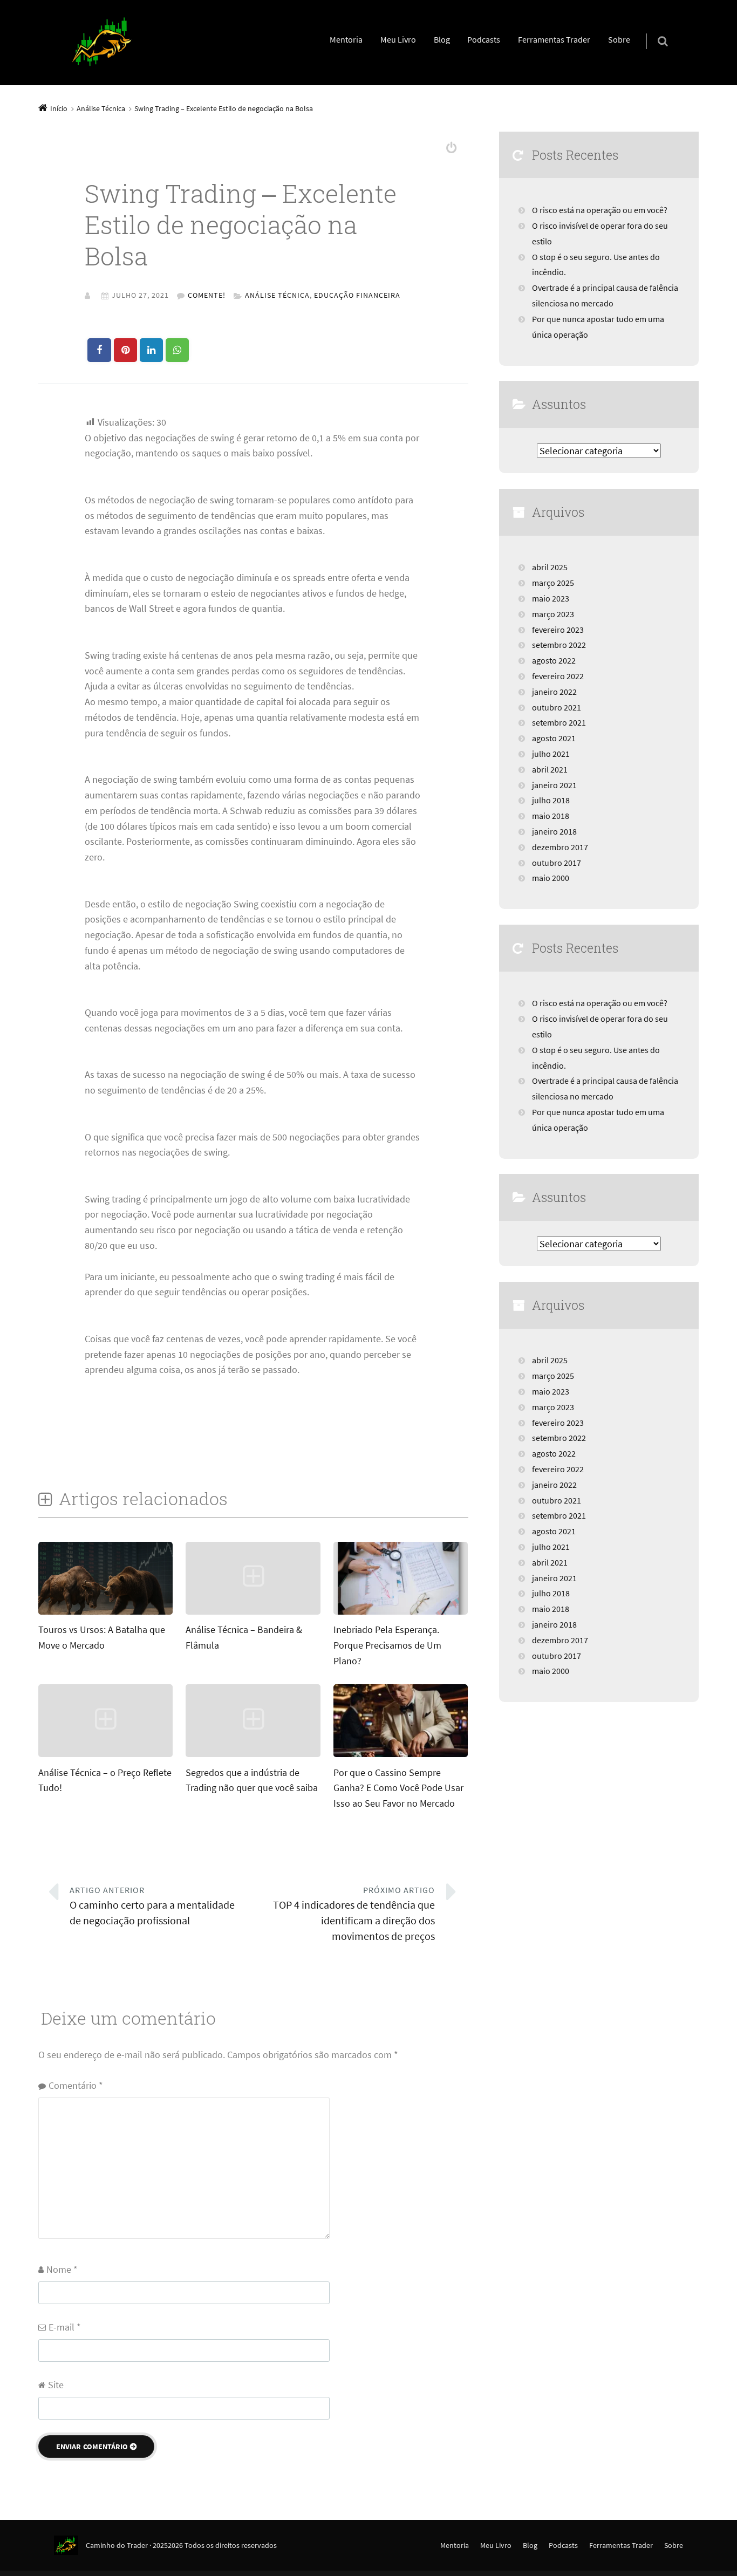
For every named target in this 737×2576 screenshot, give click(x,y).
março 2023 (553, 614)
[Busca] (653, 30)
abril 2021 (550, 769)
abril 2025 (550, 567)
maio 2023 (551, 598)
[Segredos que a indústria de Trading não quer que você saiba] (253, 1756)
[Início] (70, 2545)
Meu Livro (398, 39)
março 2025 (553, 583)
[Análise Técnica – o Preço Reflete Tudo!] (105, 1756)
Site (56, 2385)
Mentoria (346, 39)
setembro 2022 (559, 645)
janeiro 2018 (554, 831)
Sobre (619, 39)
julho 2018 (551, 800)
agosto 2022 (554, 660)
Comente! (207, 295)
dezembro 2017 (560, 847)
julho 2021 (551, 754)
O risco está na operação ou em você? (600, 210)
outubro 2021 (557, 707)
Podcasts (484, 39)
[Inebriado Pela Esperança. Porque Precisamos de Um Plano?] (401, 1613)
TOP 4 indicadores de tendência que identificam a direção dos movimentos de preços (354, 1914)
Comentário (76, 2085)
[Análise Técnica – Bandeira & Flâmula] (253, 1613)
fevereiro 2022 (558, 676)
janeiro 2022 (554, 692)
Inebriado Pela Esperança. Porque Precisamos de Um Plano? (387, 1645)
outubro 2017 (557, 863)
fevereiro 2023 (558, 630)
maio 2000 (551, 878)
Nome (62, 2269)
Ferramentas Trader (554, 39)
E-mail (65, 2327)
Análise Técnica (277, 295)
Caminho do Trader (117, 2545)
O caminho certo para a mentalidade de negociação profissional (152, 1906)
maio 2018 (551, 816)
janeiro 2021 (554, 785)
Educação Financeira (357, 295)
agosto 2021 (554, 738)
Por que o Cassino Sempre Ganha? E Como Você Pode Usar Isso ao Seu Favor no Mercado (398, 1788)
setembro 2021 (559, 722)
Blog (442, 39)
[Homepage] (102, 43)
